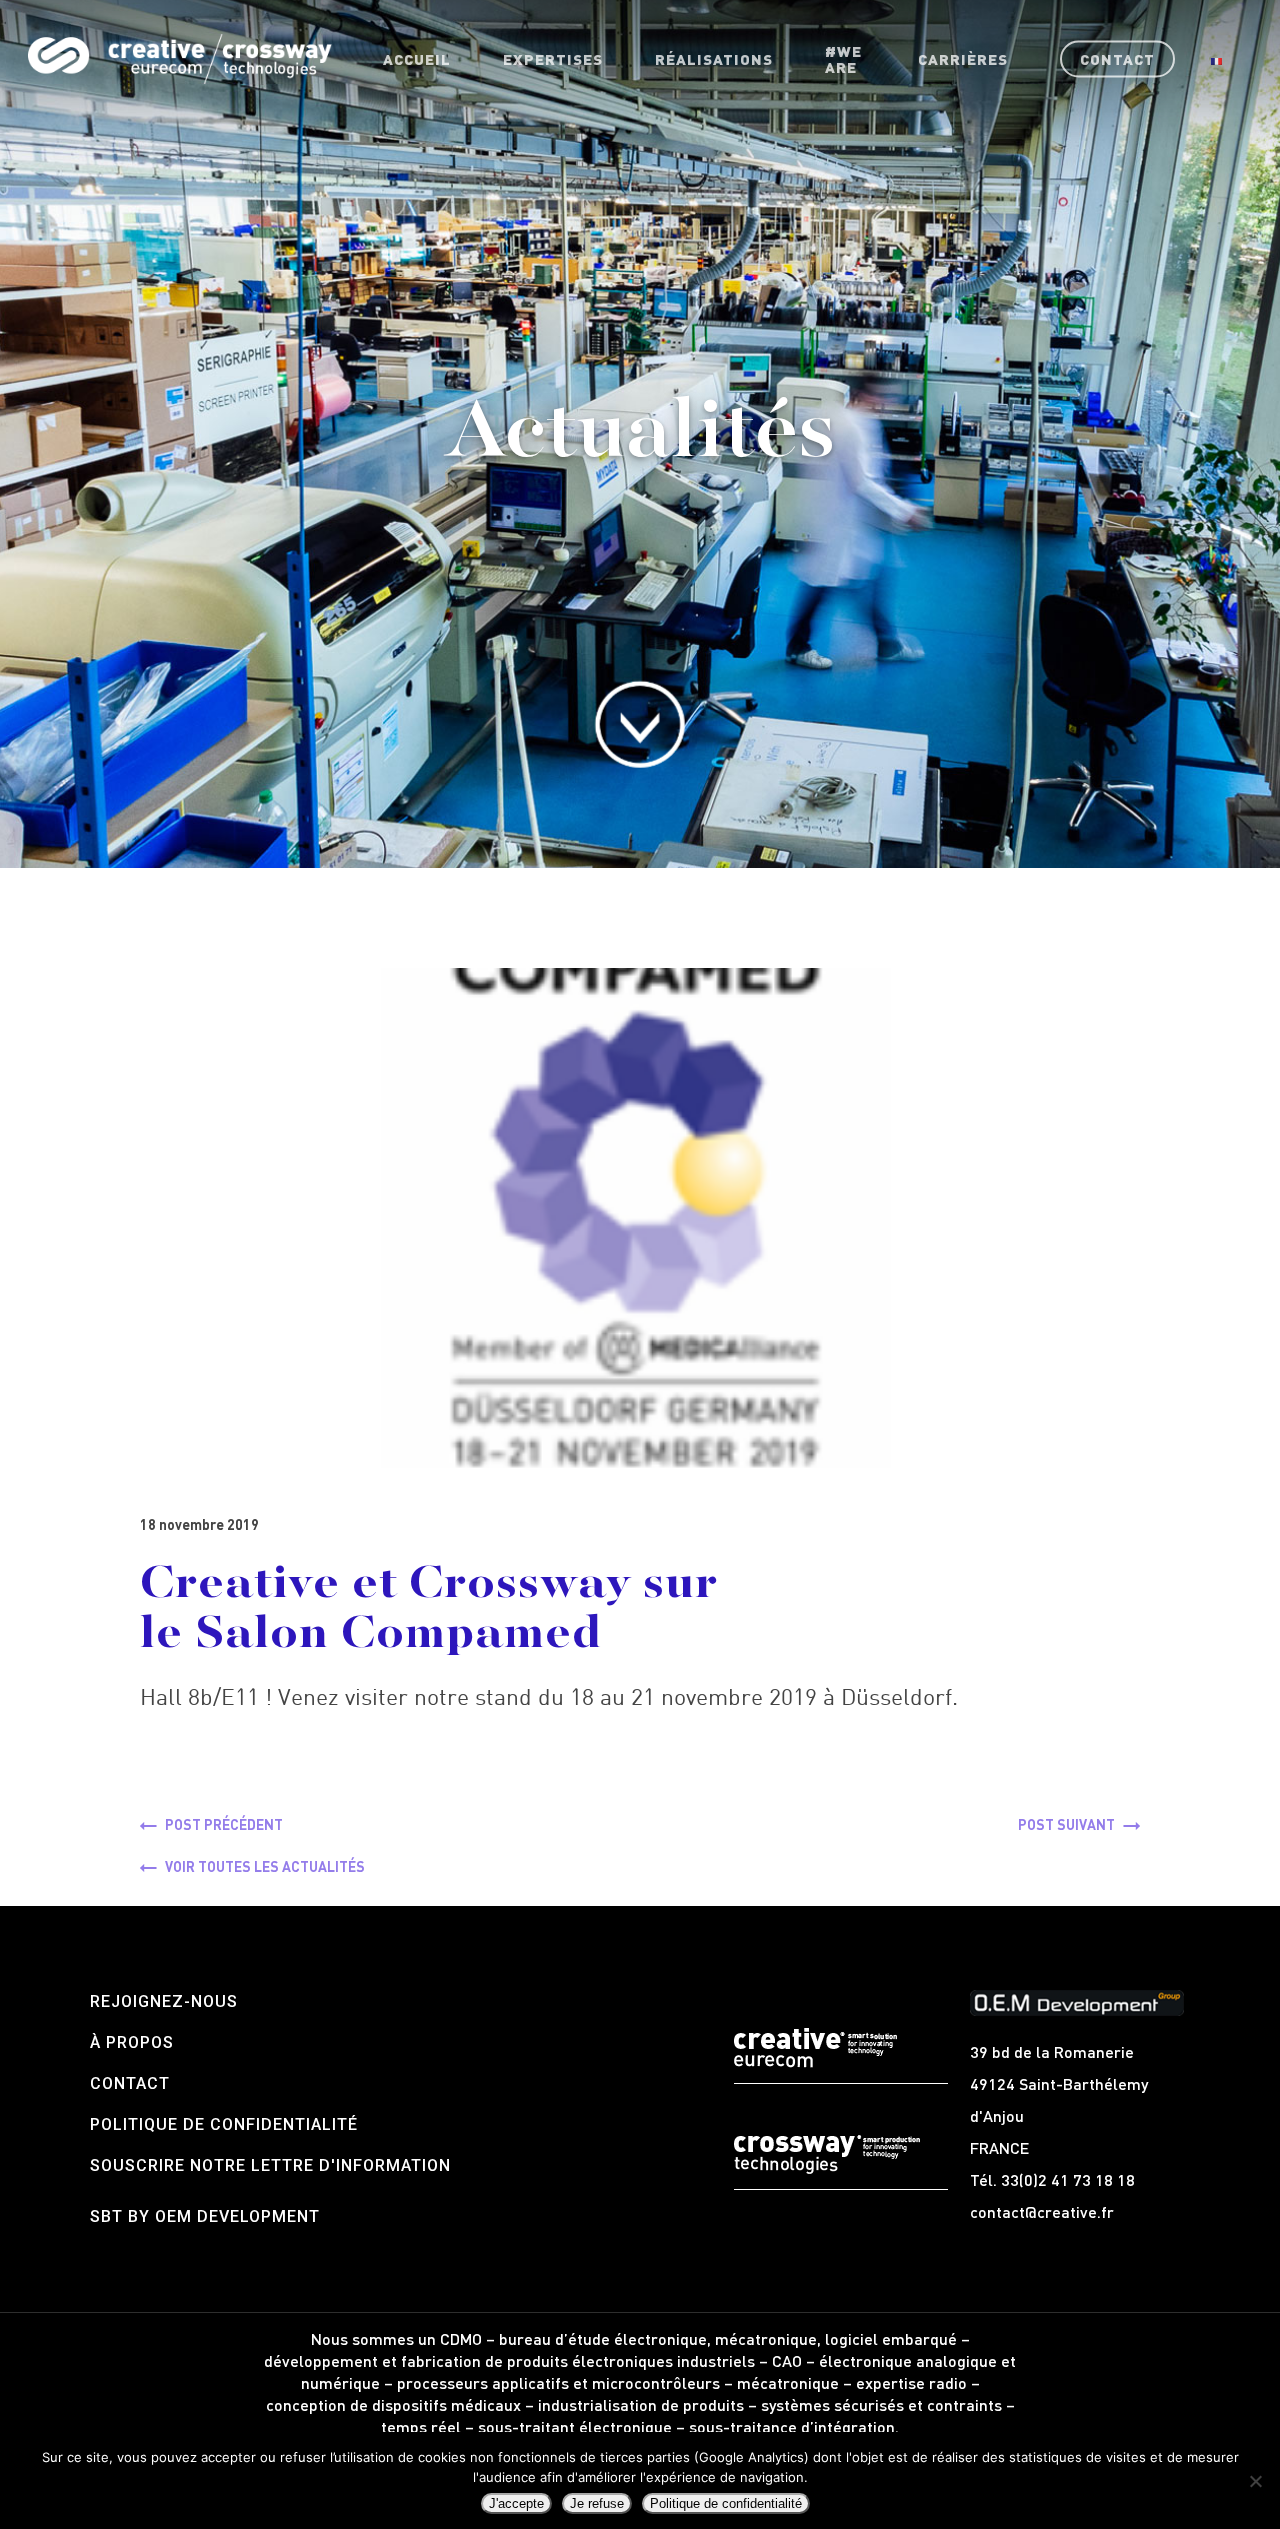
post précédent (224, 1824)
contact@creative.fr (1042, 2211)
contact (130, 2083)
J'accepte (516, 2503)
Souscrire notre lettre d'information (270, 2165)
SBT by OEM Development (205, 2216)
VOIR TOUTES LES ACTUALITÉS (265, 1866)
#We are (843, 59)
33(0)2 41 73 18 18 (1068, 2179)
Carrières (963, 59)
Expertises (553, 59)
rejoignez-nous (164, 2001)
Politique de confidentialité (224, 2124)
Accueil (417, 59)
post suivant (1066, 1824)
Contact (1117, 59)
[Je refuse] (1255, 2481)
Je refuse (597, 2503)
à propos (132, 2042)
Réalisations (714, 59)
